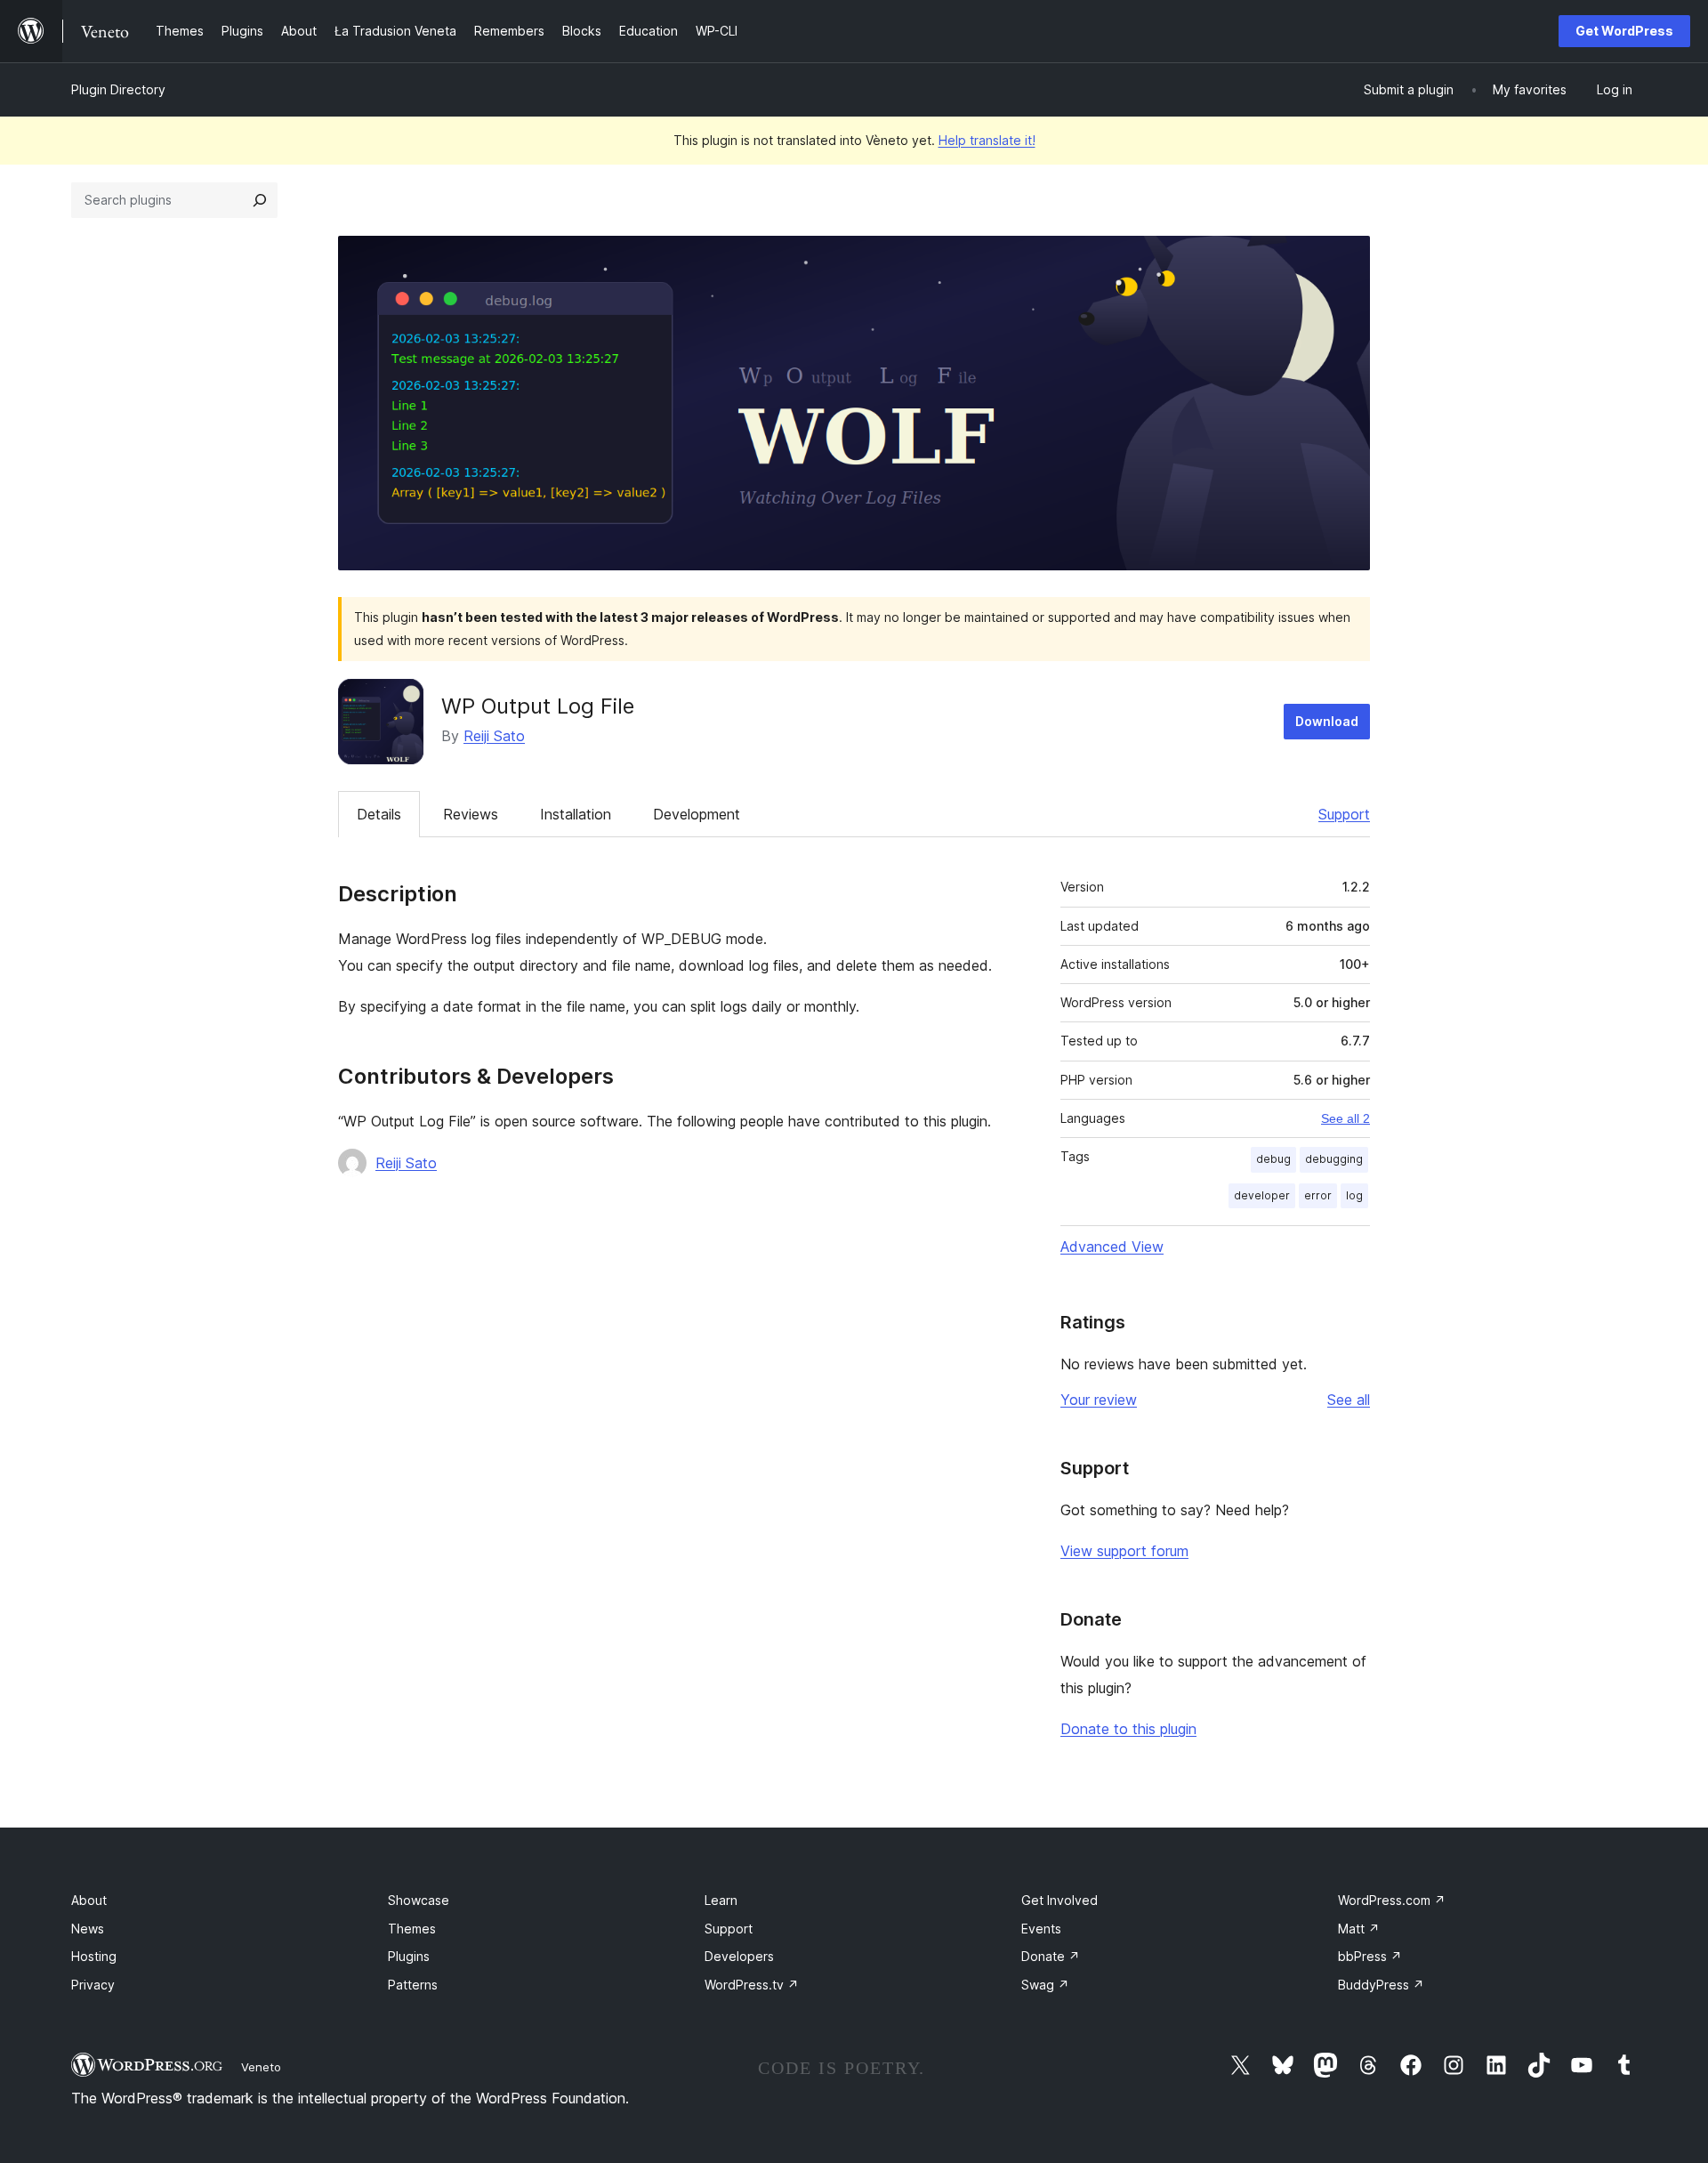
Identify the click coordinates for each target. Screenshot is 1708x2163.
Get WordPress (1624, 31)
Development (697, 814)
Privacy (93, 1985)
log (1354, 1195)
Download (1327, 721)
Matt (1359, 1929)
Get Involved (1059, 1900)
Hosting (94, 1956)
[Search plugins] (260, 200)
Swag (1045, 1985)
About (89, 1900)
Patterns (413, 1985)
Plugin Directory (118, 89)
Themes (412, 1929)
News (88, 1929)
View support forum (1124, 1551)
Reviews (471, 814)
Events (1041, 1929)
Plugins (409, 1956)
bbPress (1370, 1956)
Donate (1051, 1956)
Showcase (419, 1900)
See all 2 (1345, 1118)
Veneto (261, 2067)
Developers (739, 1956)
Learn (721, 1900)
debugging (1334, 1159)
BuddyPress (1381, 1985)
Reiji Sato (494, 736)
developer (1262, 1195)
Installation (576, 814)
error (1318, 1195)
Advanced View (1112, 1247)
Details (379, 814)
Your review (1099, 1400)
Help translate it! (987, 140)
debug (1273, 1159)
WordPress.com (1392, 1900)
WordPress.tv (752, 1985)
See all (1349, 1400)
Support (1344, 814)
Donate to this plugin (1128, 1729)
